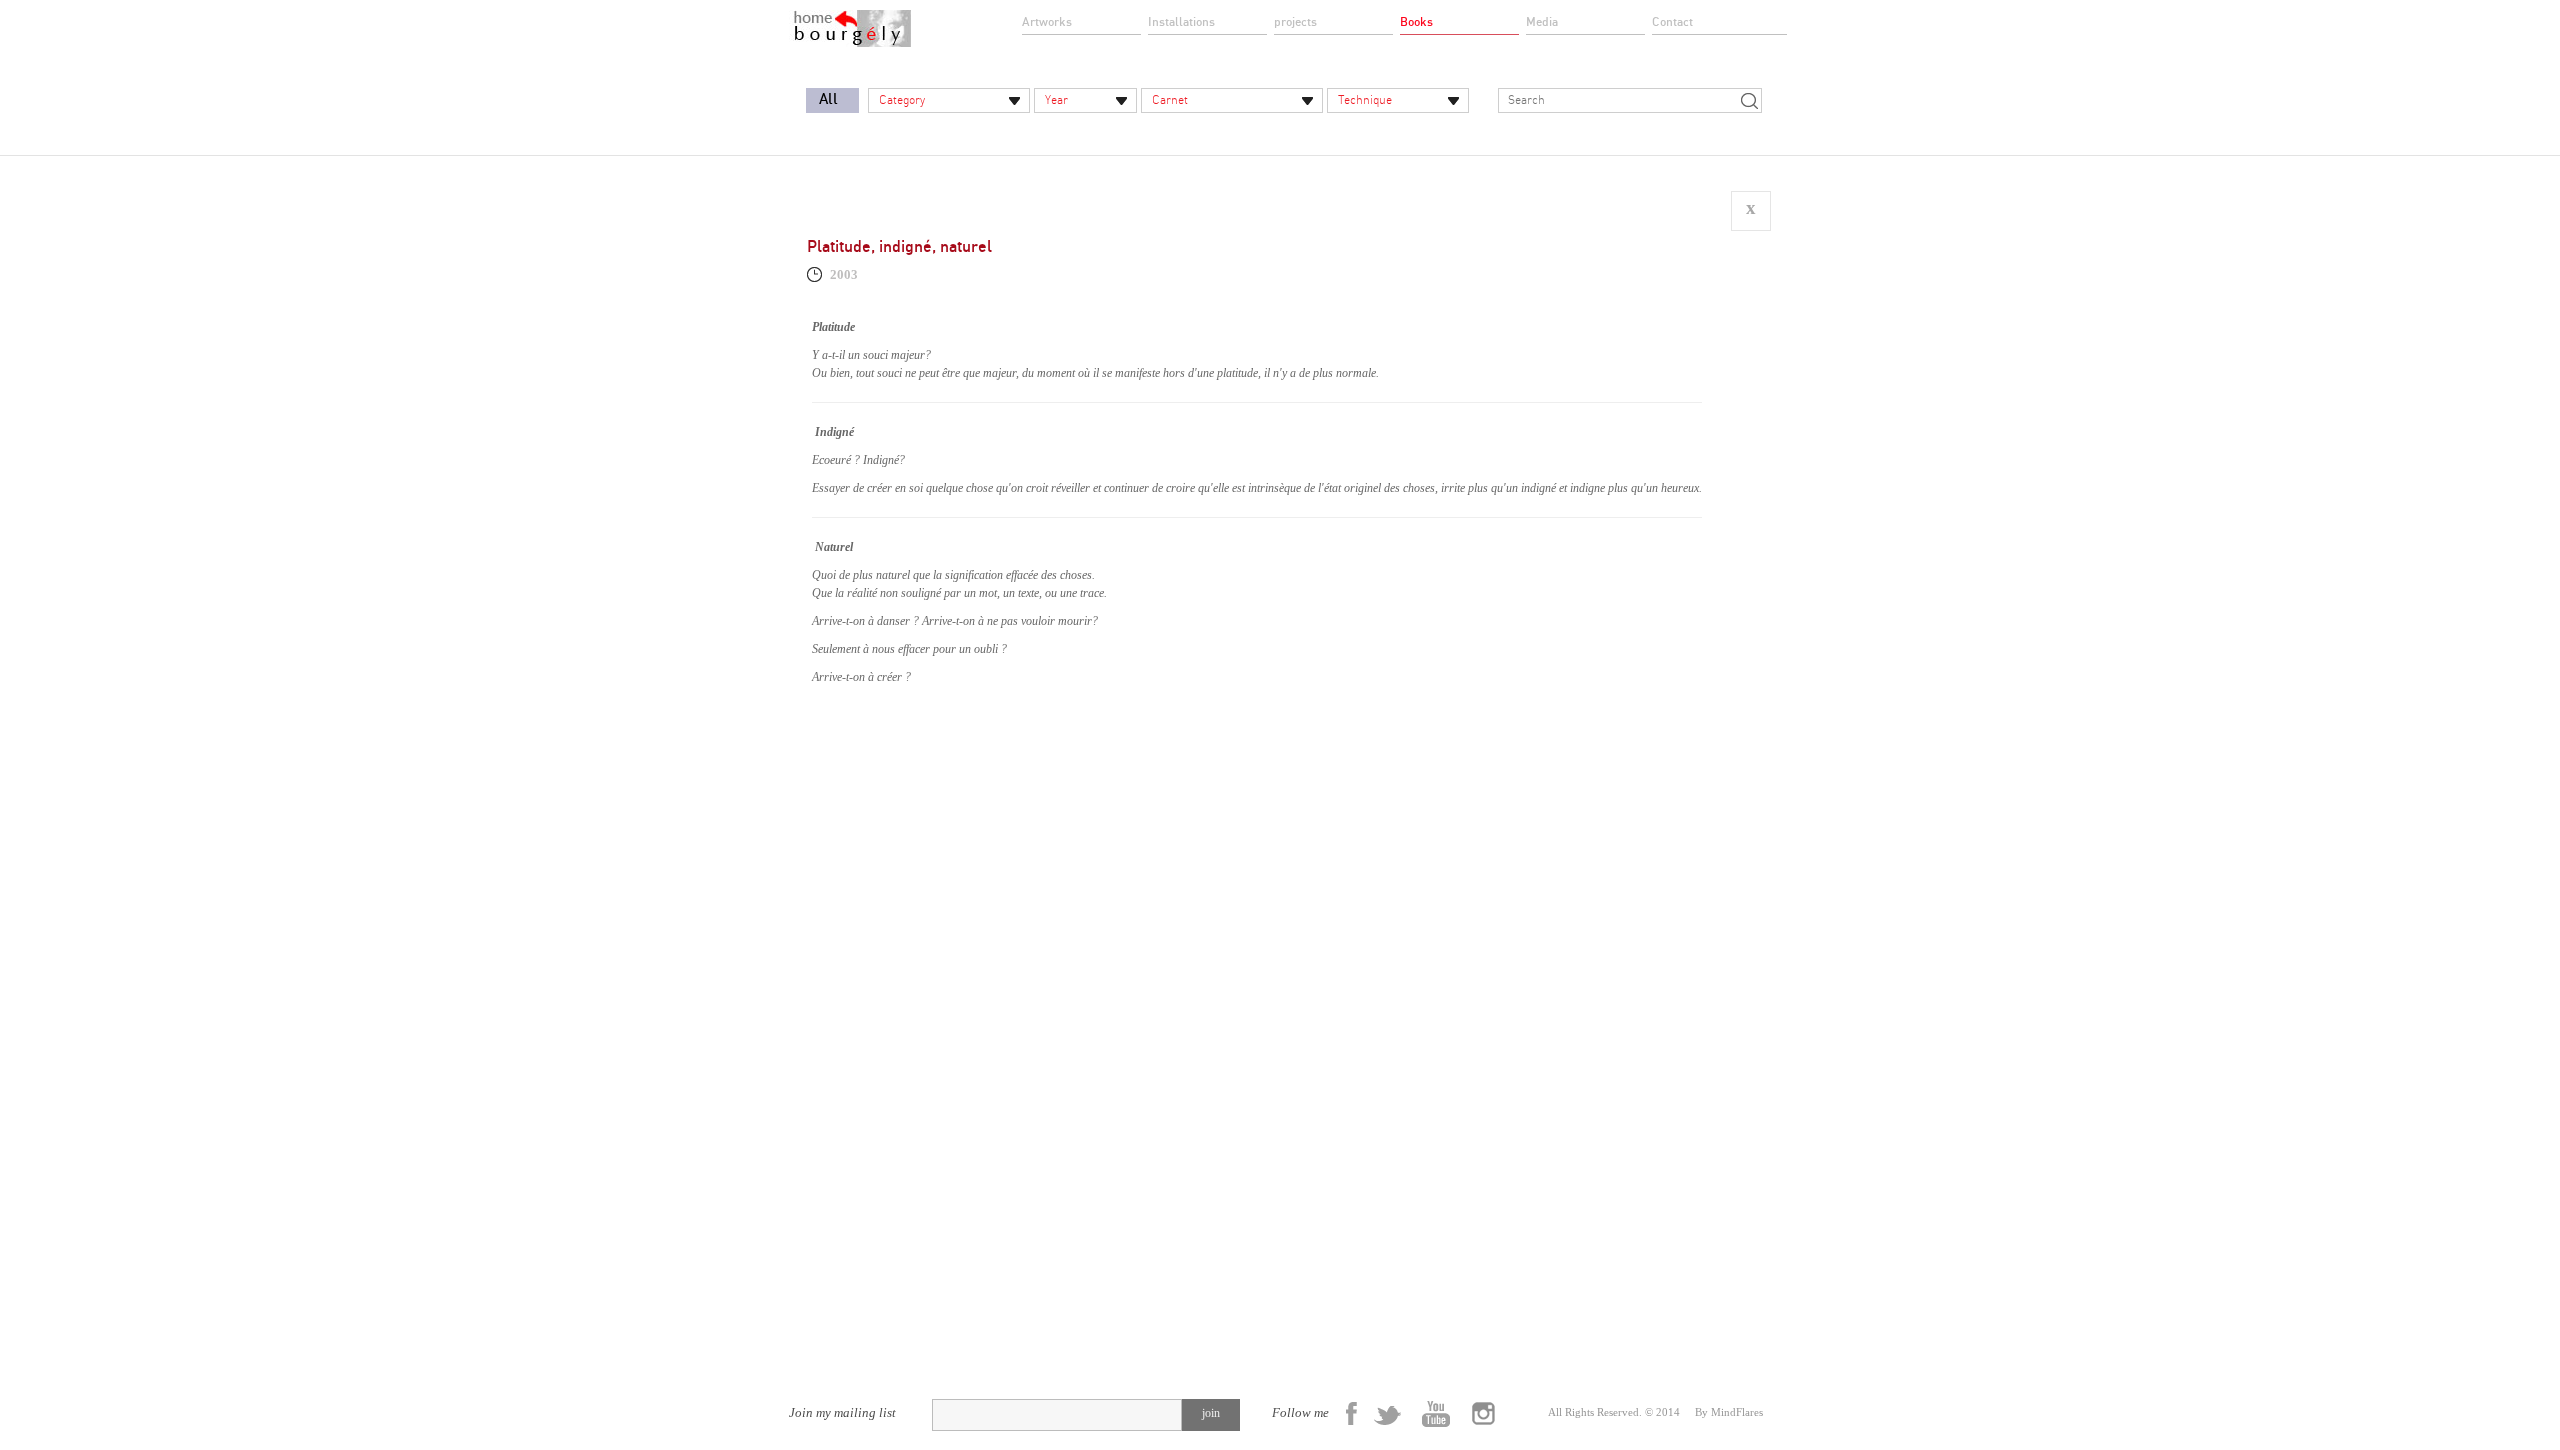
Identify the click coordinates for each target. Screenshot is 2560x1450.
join (1211, 1413)
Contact (1672, 22)
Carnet (1170, 100)
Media (1542, 22)
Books (1416, 22)
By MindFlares (1729, 1412)
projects (1295, 22)
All (828, 99)
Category (902, 100)
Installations (1181, 22)
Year (1056, 100)
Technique (1365, 100)
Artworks (1047, 22)
